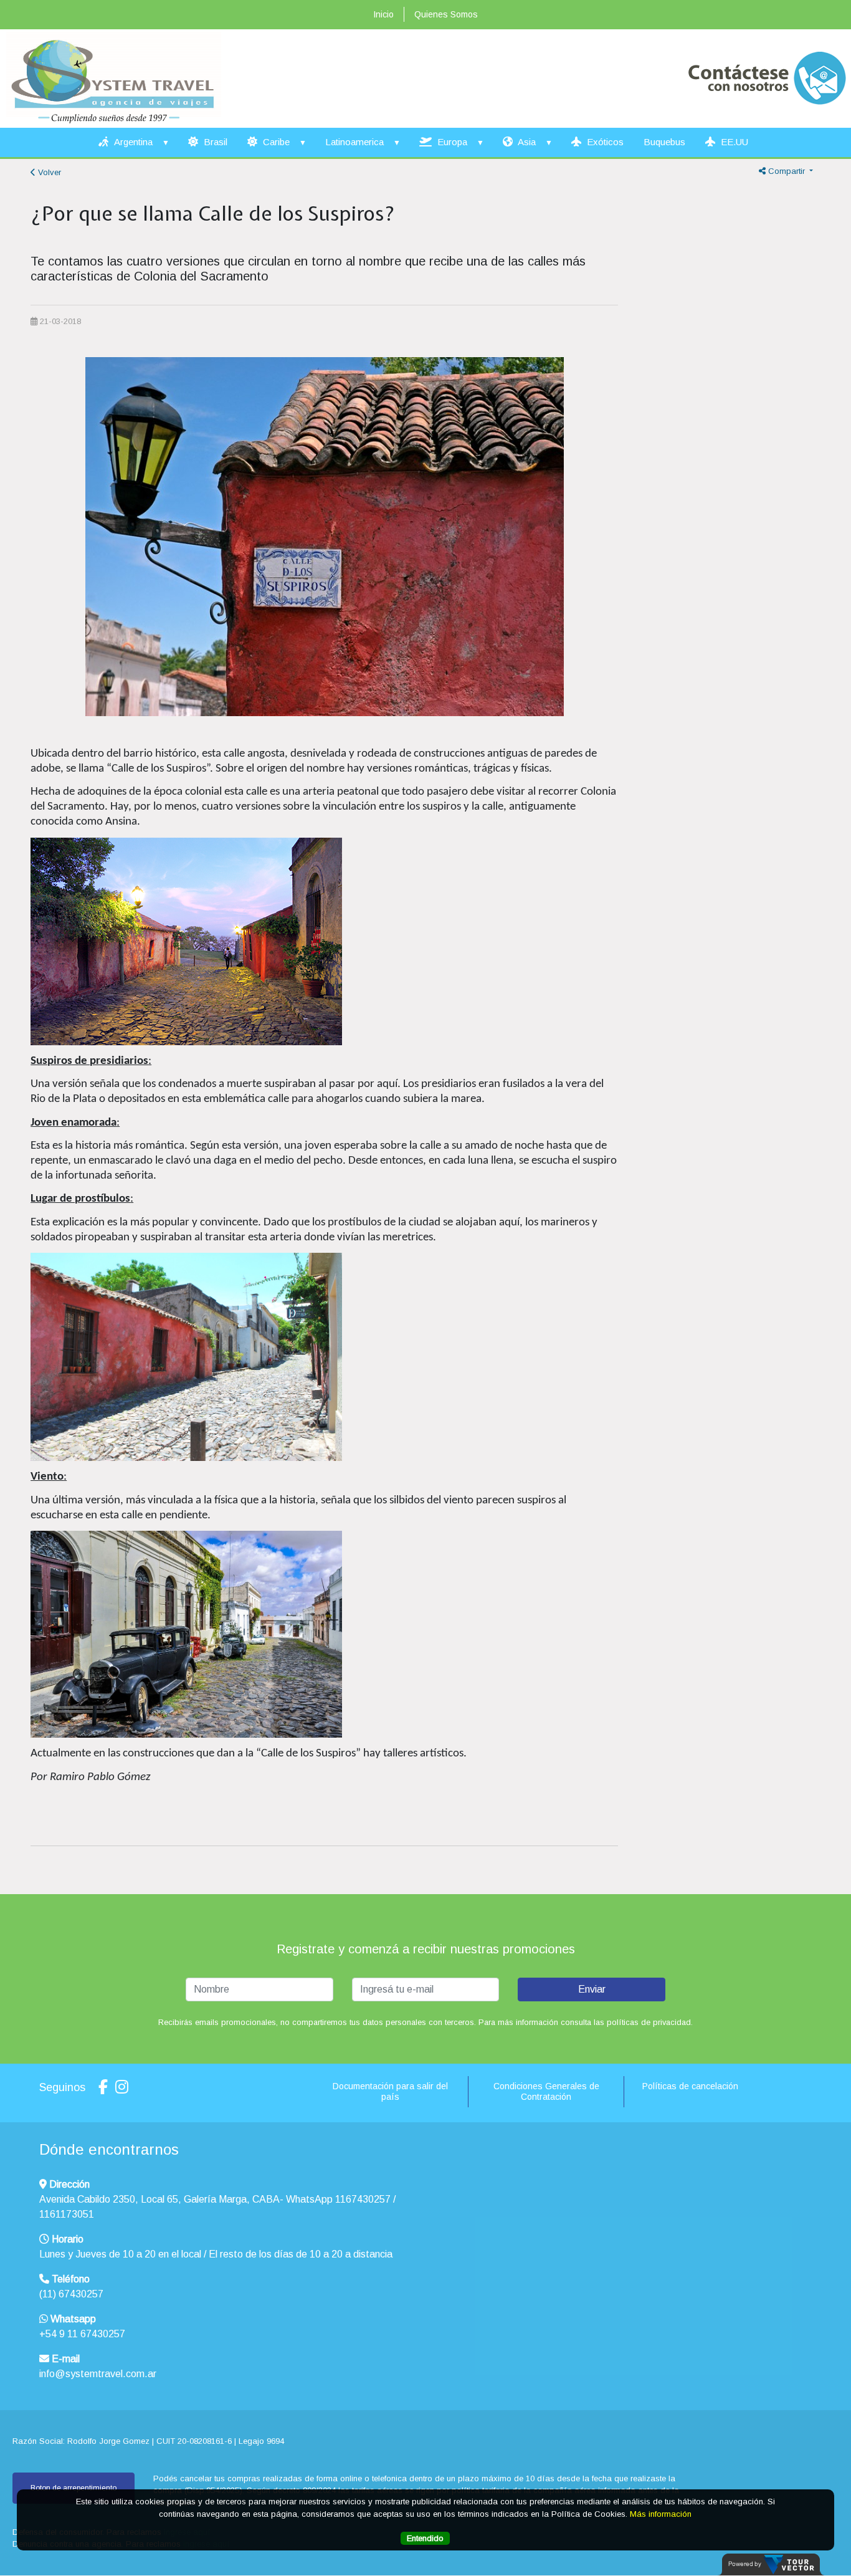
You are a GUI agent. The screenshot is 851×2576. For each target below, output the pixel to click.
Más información (661, 2513)
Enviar (592, 1989)
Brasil (214, 142)
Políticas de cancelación (690, 2086)
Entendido (425, 2538)
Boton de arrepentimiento (74, 2488)
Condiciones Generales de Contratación (546, 2091)
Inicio (383, 14)
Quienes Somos (446, 14)
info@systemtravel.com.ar (98, 2374)
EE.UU (733, 142)
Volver (48, 172)
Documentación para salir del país (390, 2091)
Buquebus (664, 142)
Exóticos (604, 142)
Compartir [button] (787, 171)
